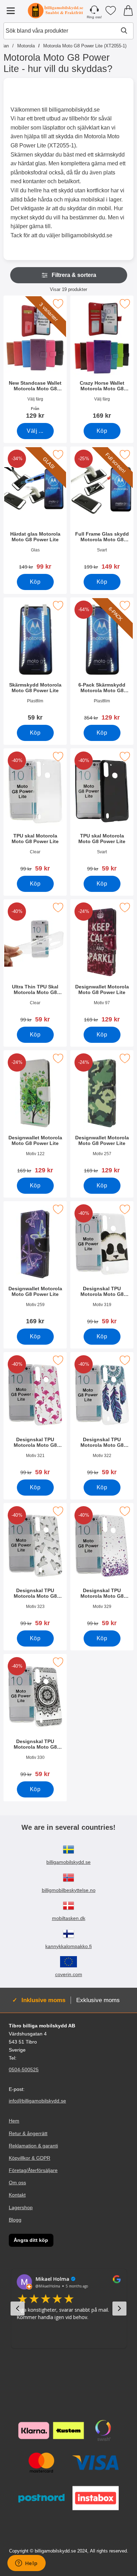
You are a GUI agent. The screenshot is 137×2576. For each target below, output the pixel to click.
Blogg (15, 2220)
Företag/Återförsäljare (33, 2170)
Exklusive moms (98, 2000)
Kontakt (17, 2195)
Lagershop (21, 2207)
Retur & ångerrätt (28, 2133)
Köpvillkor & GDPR (30, 2158)
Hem (14, 2121)
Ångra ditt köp (31, 2240)
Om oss (17, 2183)
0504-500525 (24, 2070)
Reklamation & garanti (33, 2146)
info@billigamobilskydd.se (37, 2101)
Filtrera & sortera (74, 275)
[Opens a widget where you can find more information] (26, 2564)
